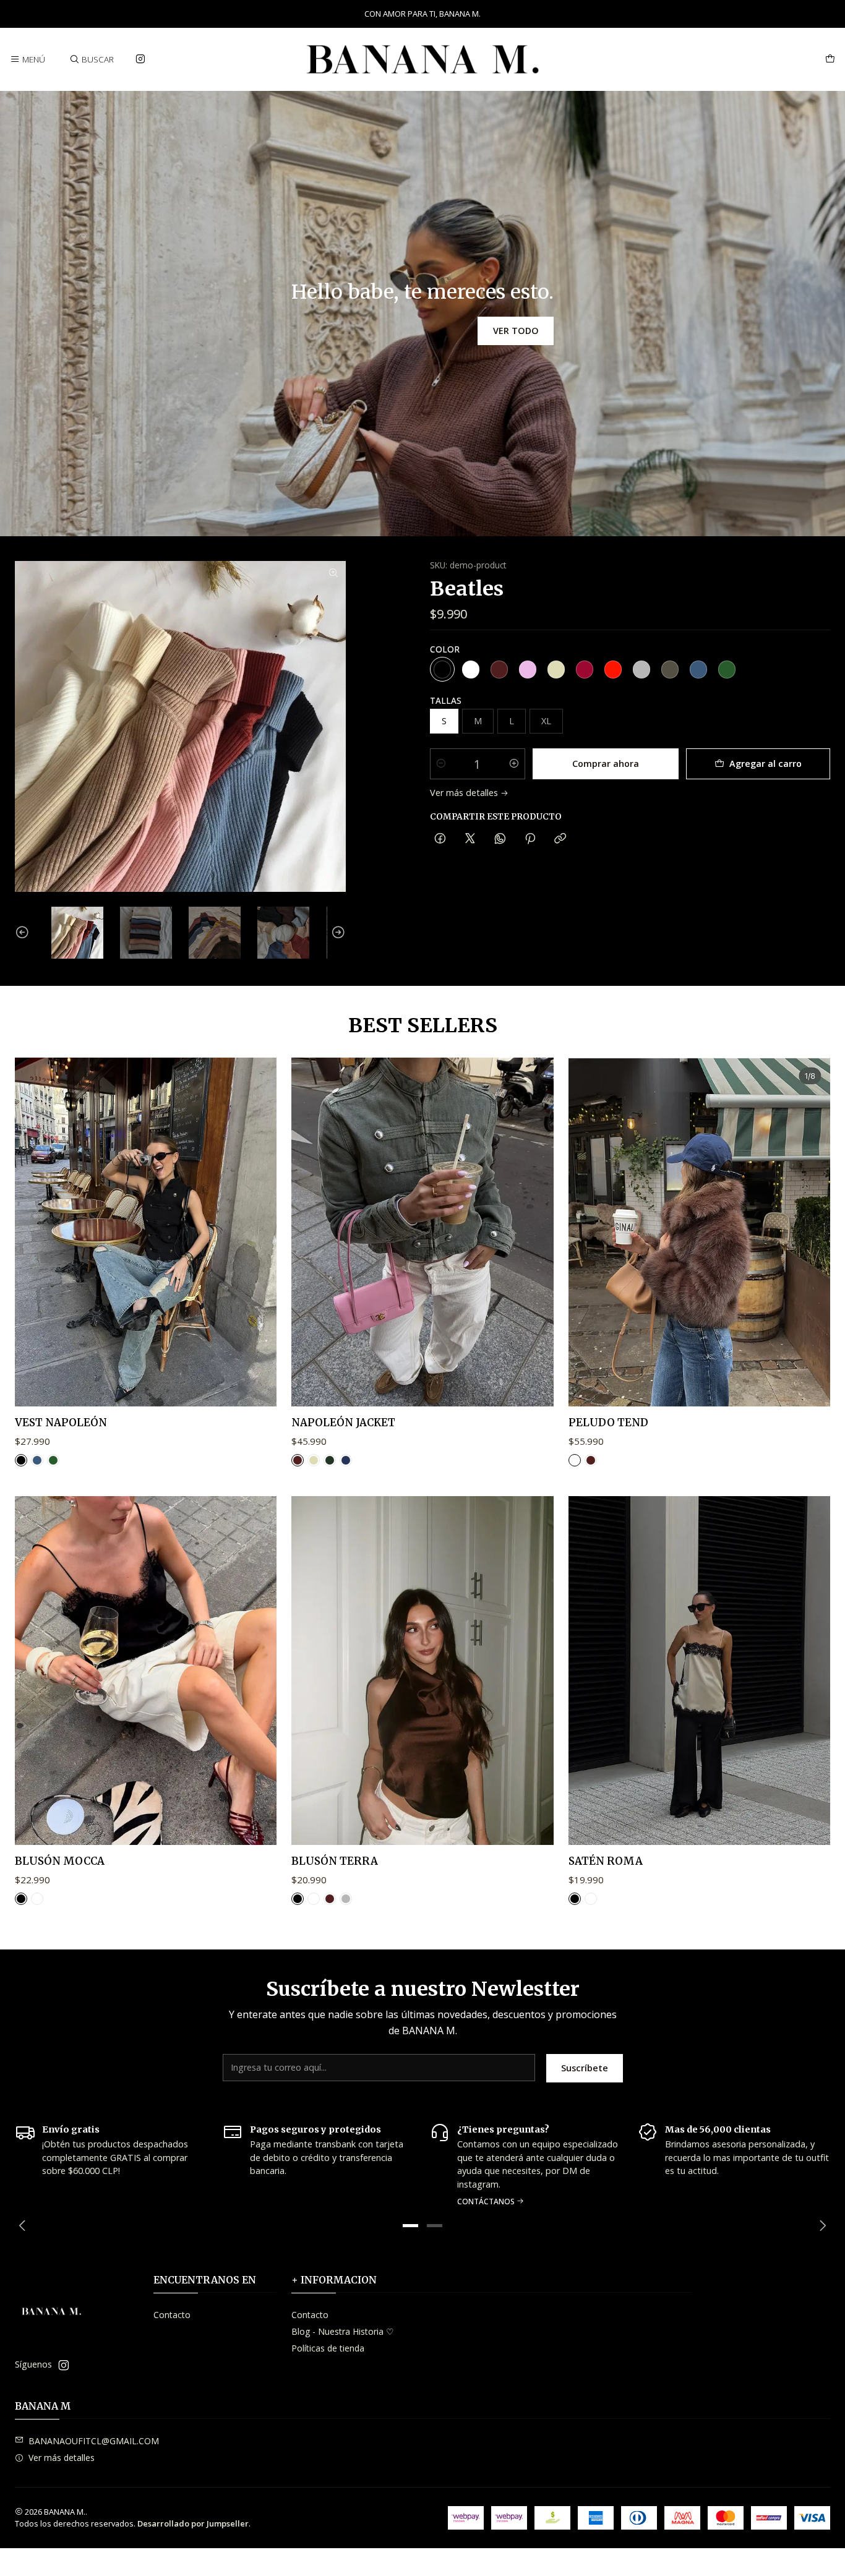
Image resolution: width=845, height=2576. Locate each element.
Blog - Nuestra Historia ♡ (343, 2331)
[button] (411, 2226)
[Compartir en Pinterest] (530, 839)
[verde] (330, 1460)
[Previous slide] (24, 933)
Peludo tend (608, 1423)
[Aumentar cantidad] (514, 764)
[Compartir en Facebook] (440, 839)
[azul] (698, 669)
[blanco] (471, 669)
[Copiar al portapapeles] (560, 839)
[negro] (442, 669)
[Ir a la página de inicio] (422, 59)
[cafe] (499, 669)
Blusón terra (335, 1861)
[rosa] (528, 669)
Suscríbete (585, 2068)
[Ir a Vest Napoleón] (146, 1232)
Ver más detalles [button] (62, 2458)
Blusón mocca (60, 1861)
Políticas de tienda (328, 2348)
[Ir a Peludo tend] (699, 1232)
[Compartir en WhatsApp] (500, 839)
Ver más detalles (464, 793)
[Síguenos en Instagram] (140, 59)
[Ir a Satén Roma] (699, 1671)
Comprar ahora (606, 764)
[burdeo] (585, 669)
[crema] (556, 669)
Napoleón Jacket (343, 1423)
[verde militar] (727, 669)
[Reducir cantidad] (441, 764)
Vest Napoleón (61, 1423)
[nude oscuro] (670, 669)
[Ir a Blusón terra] (422, 1671)
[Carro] (830, 59)
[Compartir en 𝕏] (470, 839)
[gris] (641, 669)
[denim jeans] (346, 1460)
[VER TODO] (422, 314)
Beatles (467, 589)
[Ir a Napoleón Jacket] (422, 1232)
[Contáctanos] (526, 2164)
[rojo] (613, 669)
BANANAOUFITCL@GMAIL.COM (94, 2441)
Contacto (172, 2315)
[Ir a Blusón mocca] (146, 1671)
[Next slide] (337, 933)
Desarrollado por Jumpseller (193, 2523)
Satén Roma (606, 1861)
